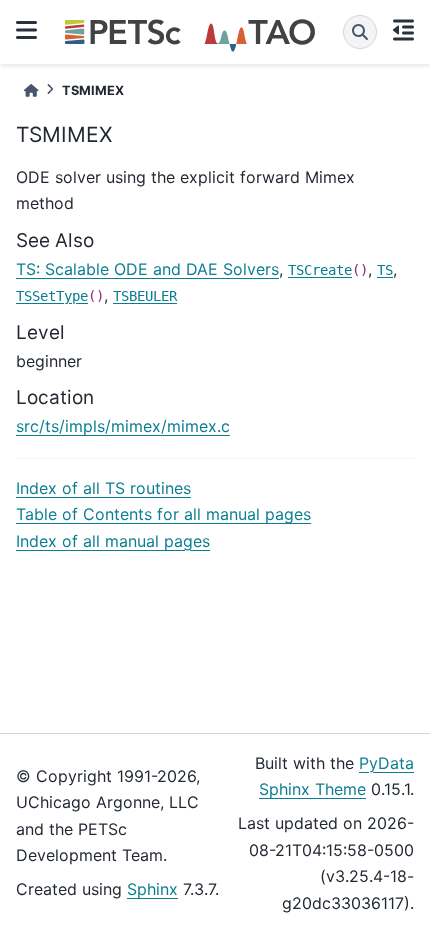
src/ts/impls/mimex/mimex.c (123, 426)
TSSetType (52, 296)
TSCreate (320, 270)
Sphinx (152, 889)
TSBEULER (145, 296)
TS (385, 270)
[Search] (360, 32)
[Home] (31, 90)
